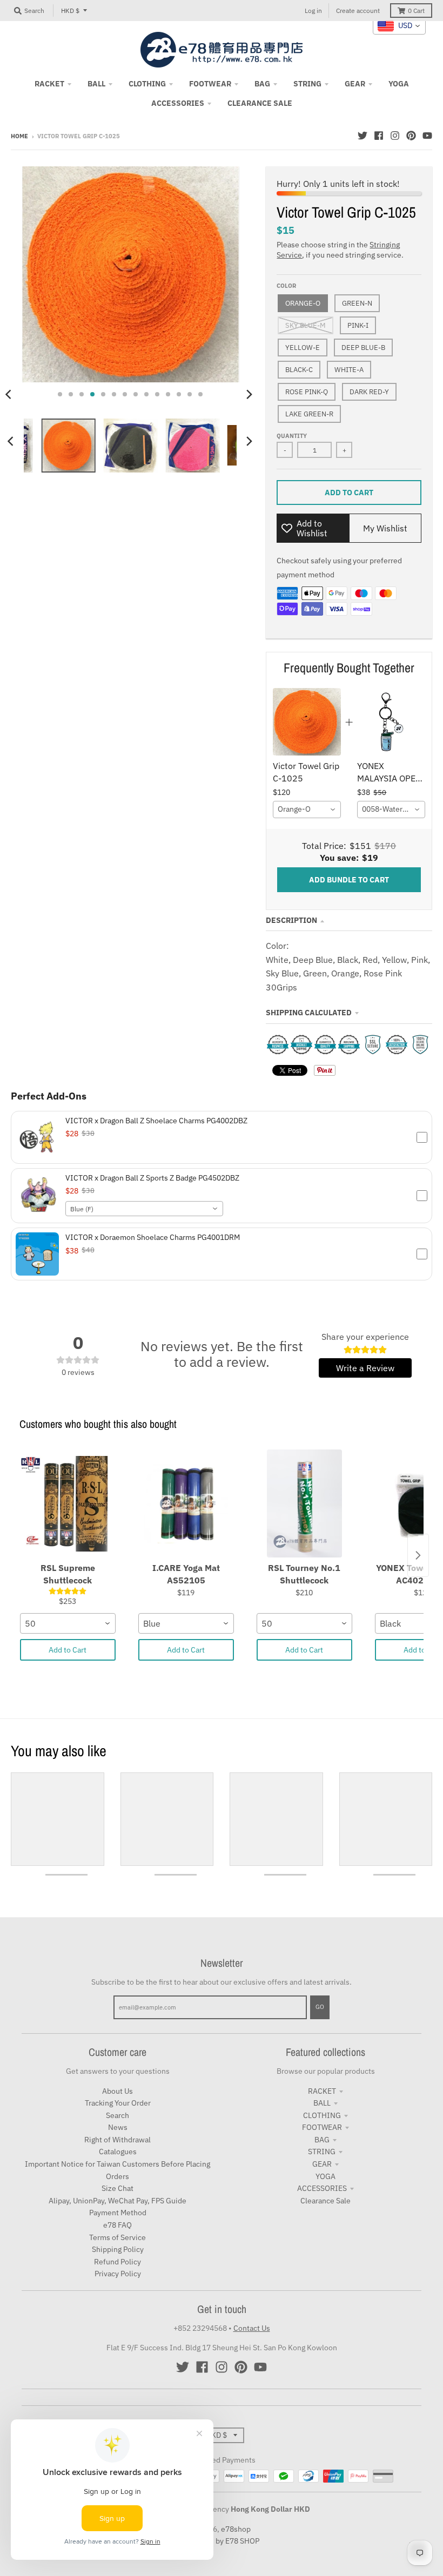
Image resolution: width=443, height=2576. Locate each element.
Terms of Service (118, 2237)
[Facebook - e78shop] (379, 136)
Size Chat (118, 2188)
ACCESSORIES (322, 2188)
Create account (358, 11)
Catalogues (118, 2152)
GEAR (322, 2164)
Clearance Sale (325, 2201)
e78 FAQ (118, 2225)
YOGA (325, 2176)
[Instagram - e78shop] (395, 136)
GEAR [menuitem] (355, 84)
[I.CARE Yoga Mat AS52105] (186, 1503)
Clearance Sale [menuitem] (260, 103)
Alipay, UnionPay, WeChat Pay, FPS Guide (118, 2201)
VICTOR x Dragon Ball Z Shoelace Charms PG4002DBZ (156, 1121)
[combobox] (307, 810)
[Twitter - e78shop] (363, 136)
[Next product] (418, 1555)
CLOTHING (322, 2115)
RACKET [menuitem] (49, 84)
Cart (416, 11)
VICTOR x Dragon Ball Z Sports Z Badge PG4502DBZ (152, 1178)
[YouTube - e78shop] (427, 136)
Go (320, 2007)
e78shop (236, 2529)
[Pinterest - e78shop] (411, 136)
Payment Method (118, 2213)
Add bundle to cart (349, 880)
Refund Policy (118, 2262)
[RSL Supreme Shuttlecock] (68, 1503)
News (118, 2127)
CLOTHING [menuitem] (147, 84)
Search (118, 2115)
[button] (222, 1137)
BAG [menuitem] (262, 84)
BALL (322, 2103)
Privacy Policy (118, 2274)
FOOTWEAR (322, 2127)
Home (19, 136)
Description (291, 920)
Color (286, 286)
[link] (307, 722)
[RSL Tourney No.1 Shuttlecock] (304, 1503)
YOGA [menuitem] (399, 84)
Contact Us (252, 2328)
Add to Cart (68, 1650)
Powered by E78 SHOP (222, 2541)
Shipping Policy (118, 2249)
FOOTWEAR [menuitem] (210, 84)
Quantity (292, 436)
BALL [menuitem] (96, 84)
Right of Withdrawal (118, 2140)
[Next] (249, 394)
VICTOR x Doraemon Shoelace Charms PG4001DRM (153, 1237)
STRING (322, 2152)
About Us (118, 2091)
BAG (322, 2140)
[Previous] (12, 441)
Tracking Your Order (118, 2103)
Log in (313, 11)
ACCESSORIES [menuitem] (178, 103)
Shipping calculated (309, 1013)
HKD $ (70, 11)
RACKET (322, 2091)
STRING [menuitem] (307, 84)
